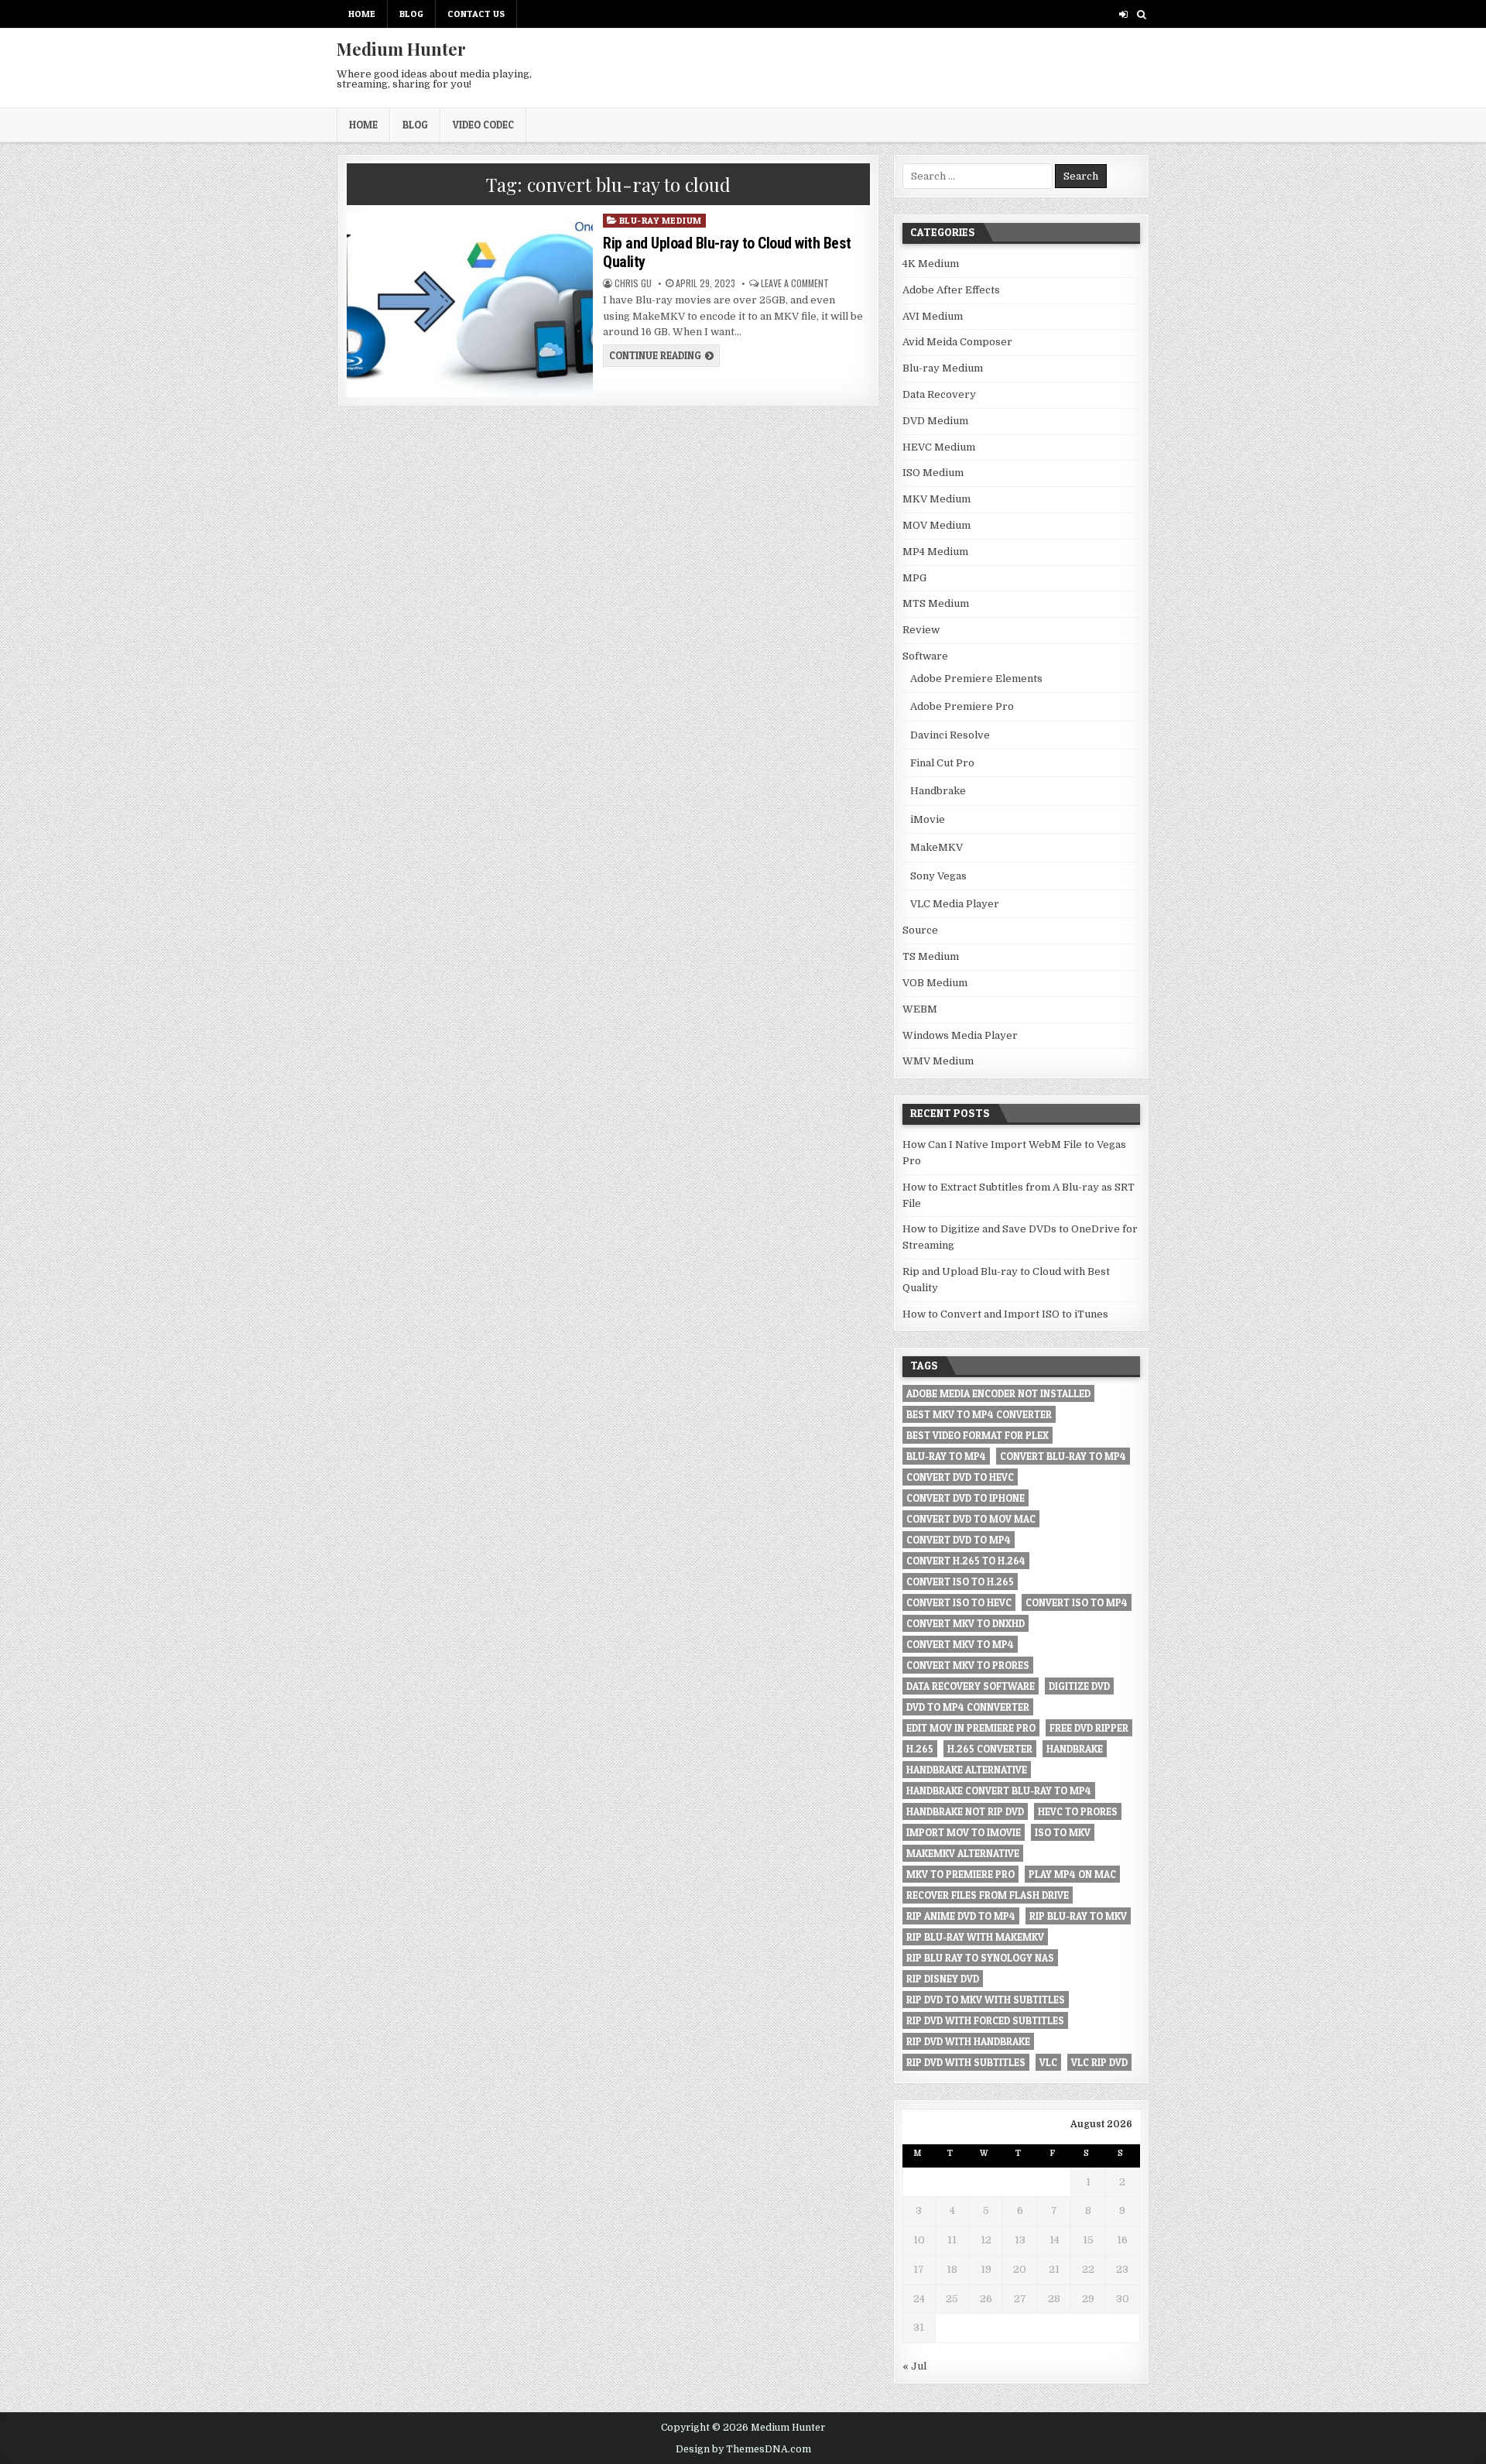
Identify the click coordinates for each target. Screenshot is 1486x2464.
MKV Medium (936, 499)
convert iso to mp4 (1077, 1602)
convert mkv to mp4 (960, 1644)
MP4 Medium (935, 552)
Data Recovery (939, 394)
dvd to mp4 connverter (968, 1707)
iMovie (928, 819)
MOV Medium (936, 525)
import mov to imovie (964, 1832)
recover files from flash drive (988, 1895)
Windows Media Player (960, 1035)
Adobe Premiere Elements (976, 679)
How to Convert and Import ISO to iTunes (1005, 1314)
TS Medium (931, 956)
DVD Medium (935, 421)
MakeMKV (936, 847)
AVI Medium (933, 316)
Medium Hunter (401, 49)
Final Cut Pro (942, 763)
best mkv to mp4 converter (979, 1414)
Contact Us (476, 14)
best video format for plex (978, 1435)
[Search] (1141, 14)
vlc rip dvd (1099, 2062)
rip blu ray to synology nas (980, 1958)
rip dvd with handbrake (968, 2041)
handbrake (1075, 1749)
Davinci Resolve (950, 735)
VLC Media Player (955, 904)
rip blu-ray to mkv (1078, 1916)
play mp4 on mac (1072, 1874)
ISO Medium (933, 473)
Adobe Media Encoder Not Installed (998, 1393)
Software (925, 656)
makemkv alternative (963, 1853)
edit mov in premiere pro (971, 1728)
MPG (914, 578)
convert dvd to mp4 (959, 1540)
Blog (411, 14)
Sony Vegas (938, 876)
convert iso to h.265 (960, 1582)
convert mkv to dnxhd (966, 1623)
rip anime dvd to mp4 (961, 1916)
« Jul (914, 2366)
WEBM (920, 1009)
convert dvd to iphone (966, 1498)
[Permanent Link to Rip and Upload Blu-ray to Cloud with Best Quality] (469, 305)
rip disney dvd (943, 1979)
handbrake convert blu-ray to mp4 (999, 1791)
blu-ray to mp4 (946, 1456)
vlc (1048, 2062)
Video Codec (483, 125)
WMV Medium (938, 1061)
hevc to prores (1078, 1811)
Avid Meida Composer (957, 342)
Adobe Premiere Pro (962, 706)
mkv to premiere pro (960, 1874)
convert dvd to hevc (960, 1477)
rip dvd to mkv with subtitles (986, 2000)
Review (921, 630)
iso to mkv (1063, 1832)
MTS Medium (936, 603)
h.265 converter (990, 1749)
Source (920, 930)
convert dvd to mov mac (971, 1519)
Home (362, 14)
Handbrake (938, 791)
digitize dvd (1079, 1686)
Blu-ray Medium (661, 220)
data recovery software (971, 1686)
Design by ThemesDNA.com (743, 2449)
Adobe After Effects (951, 290)
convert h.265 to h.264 (966, 1561)
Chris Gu (633, 283)
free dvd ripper (1089, 1728)
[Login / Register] (1123, 14)
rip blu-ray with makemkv (975, 1937)
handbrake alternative (967, 1770)
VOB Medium (935, 983)
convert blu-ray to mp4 (1063, 1456)
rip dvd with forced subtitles (985, 2020)
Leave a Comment (795, 283)
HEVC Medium (939, 447)
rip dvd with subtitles (966, 2062)
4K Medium (931, 264)
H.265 (920, 1749)
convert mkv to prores (968, 1665)
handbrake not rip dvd (965, 1811)
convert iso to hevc (959, 1602)
